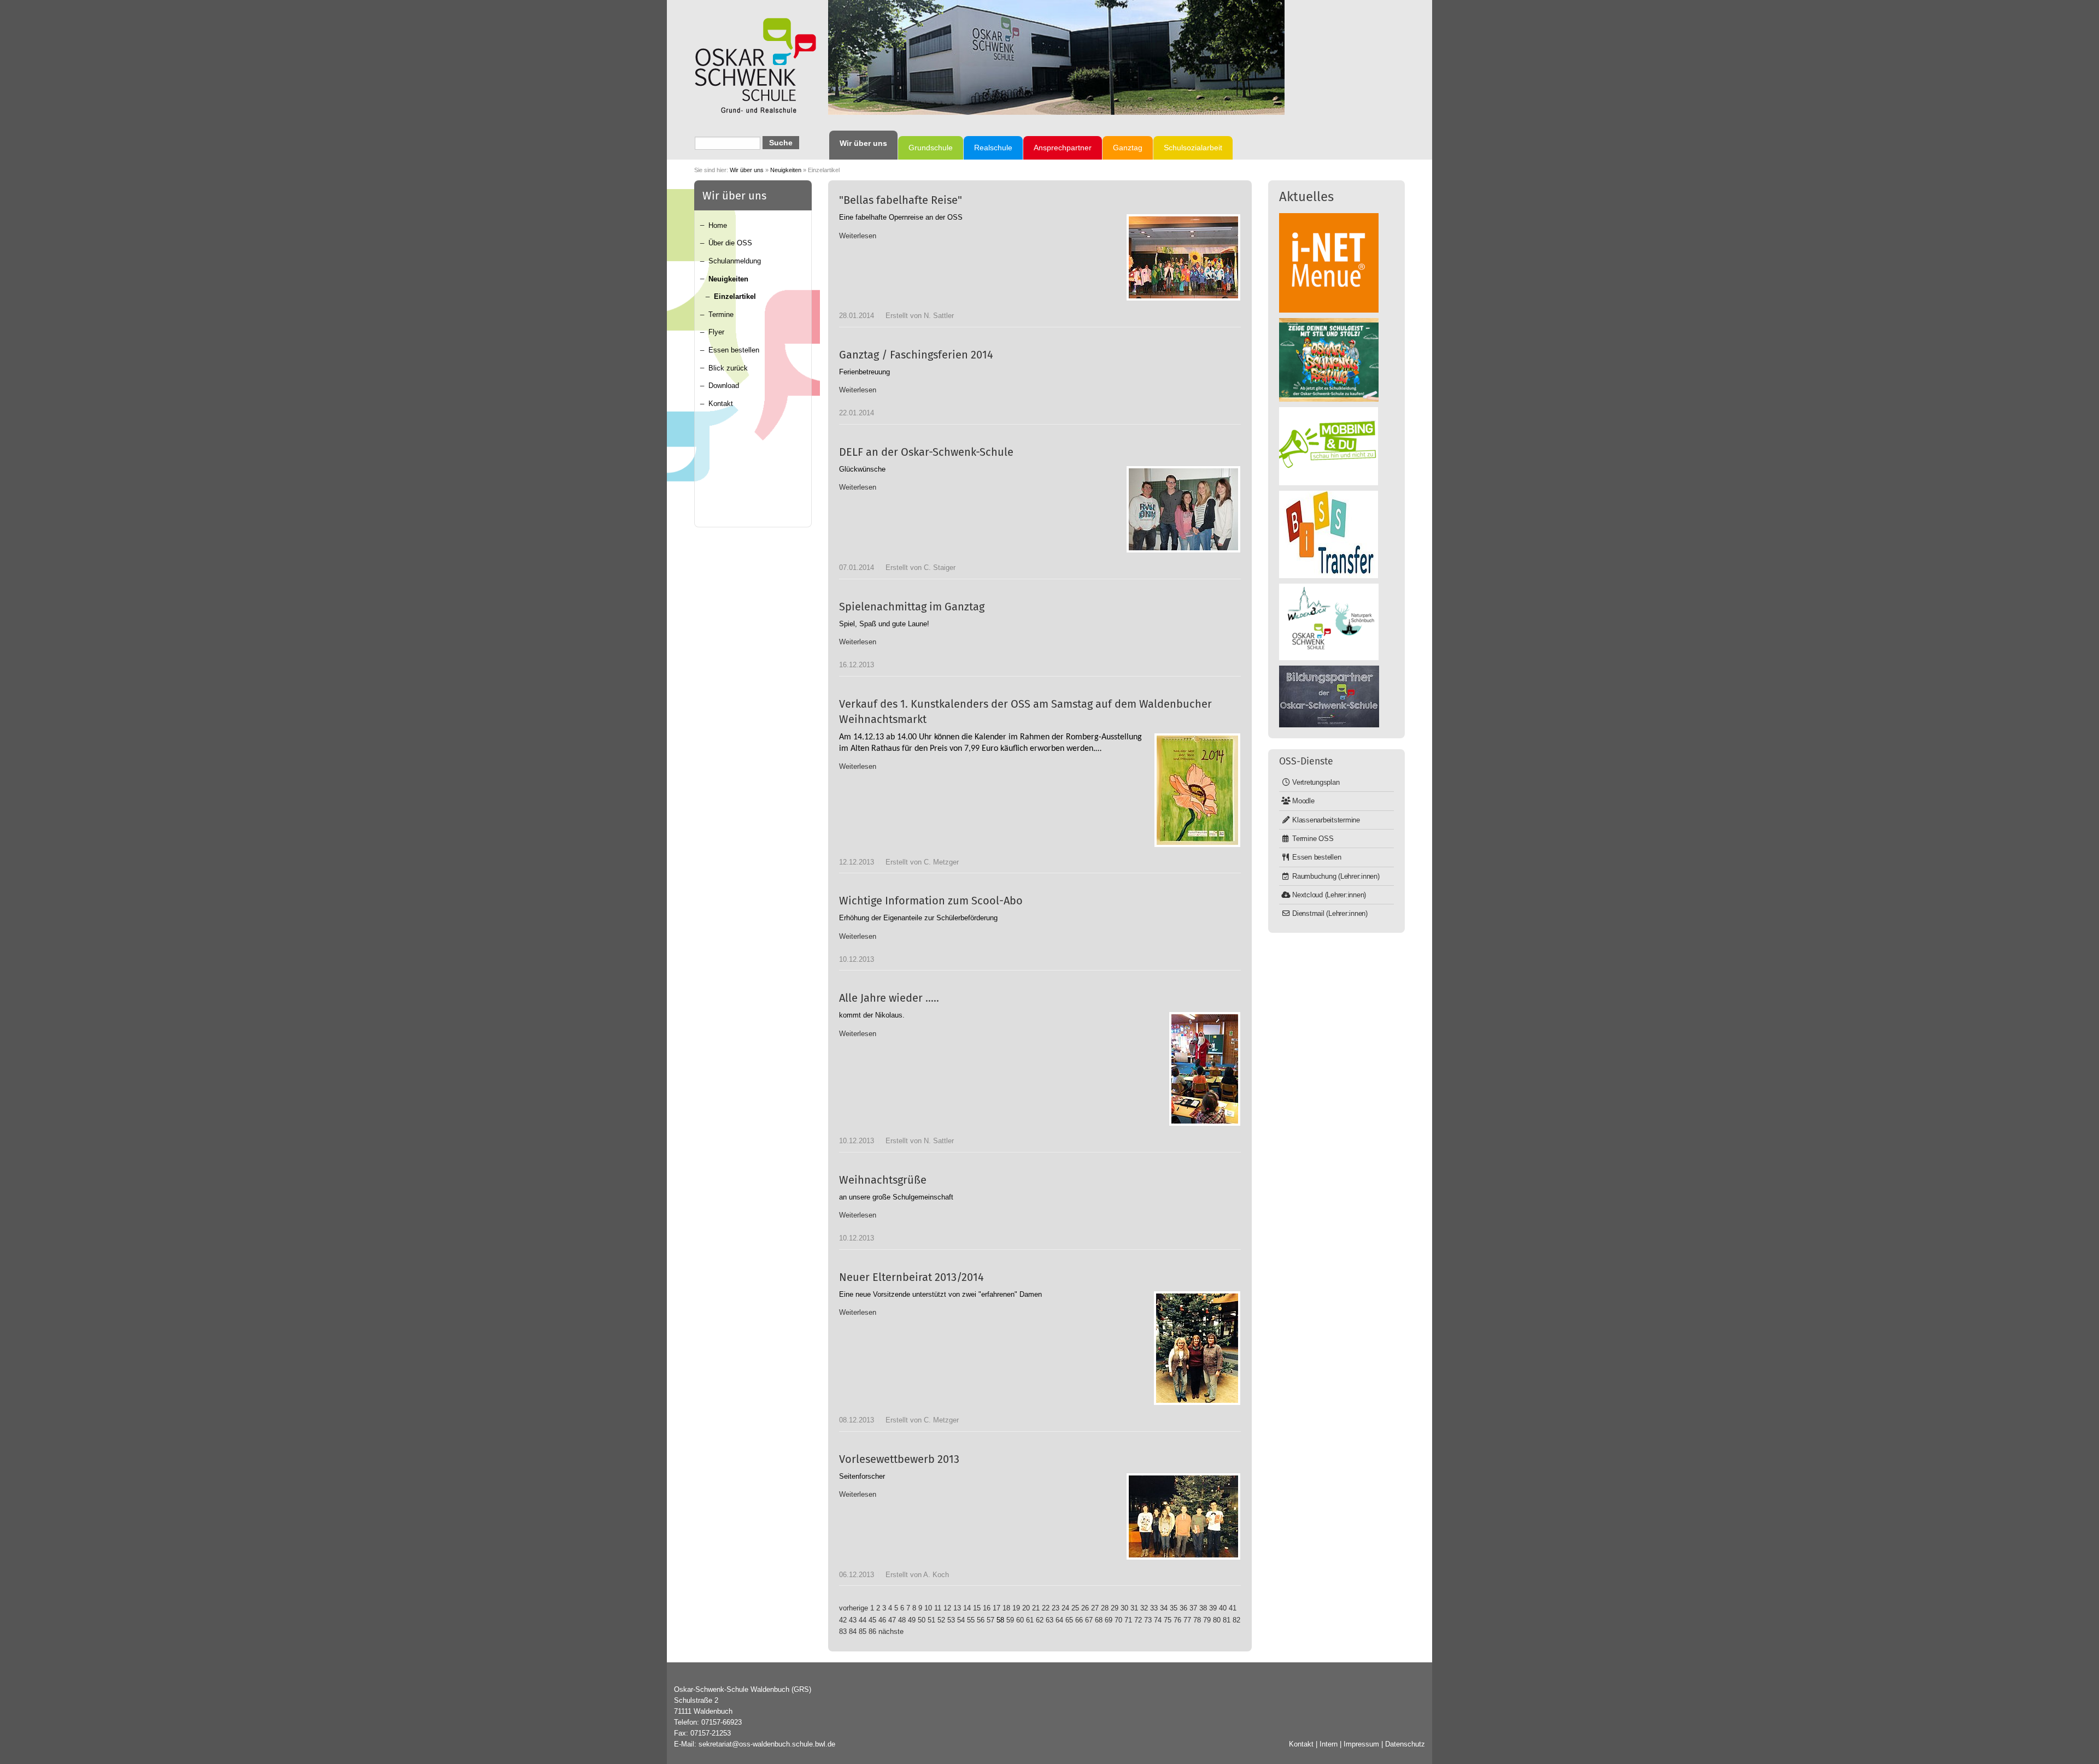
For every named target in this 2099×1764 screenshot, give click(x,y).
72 (1138, 1620)
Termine (721, 314)
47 (892, 1620)
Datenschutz (1405, 1744)
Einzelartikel (735, 296)
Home (718, 225)
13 (957, 1608)
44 (863, 1620)
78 (1197, 1620)
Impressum (1361, 1744)
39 (1213, 1608)
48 (902, 1620)
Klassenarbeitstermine (1326, 820)
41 (1233, 1608)
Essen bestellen (734, 350)
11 (938, 1608)
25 (1075, 1608)
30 (1124, 1608)
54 (961, 1620)
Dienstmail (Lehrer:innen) (1330, 913)
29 (1115, 1608)
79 (1207, 1620)
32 (1144, 1608)
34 (1164, 1608)
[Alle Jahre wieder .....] (1205, 1069)
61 (1030, 1620)
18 (1006, 1608)
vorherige (854, 1608)
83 (843, 1631)
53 (951, 1620)
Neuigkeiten (786, 170)
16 (987, 1608)
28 (1105, 1608)
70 (1118, 1620)
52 (941, 1620)
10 (928, 1608)
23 (1056, 1608)
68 (1099, 1620)
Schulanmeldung (735, 261)
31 (1134, 1608)
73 (1148, 1620)
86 (872, 1631)
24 (1065, 1608)
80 (1217, 1620)
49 (912, 1620)
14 (967, 1608)
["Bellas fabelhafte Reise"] (1183, 257)
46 (882, 1620)
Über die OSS (730, 243)
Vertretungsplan (1316, 782)
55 (971, 1620)
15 (977, 1608)
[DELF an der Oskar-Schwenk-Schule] (1183, 509)
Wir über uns (747, 170)
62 (1040, 1620)
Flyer (716, 332)
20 (1026, 1608)
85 (863, 1631)
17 (996, 1608)
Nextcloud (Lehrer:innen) (1329, 895)
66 (1079, 1620)
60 (1020, 1620)
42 (843, 1620)
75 (1168, 1620)
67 (1089, 1620)
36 (1183, 1608)
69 (1109, 1620)
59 (1010, 1620)
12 (947, 1608)
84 (853, 1631)
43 (853, 1620)
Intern (1329, 1744)
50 (922, 1620)
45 (872, 1620)
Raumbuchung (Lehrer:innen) (1336, 876)
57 (990, 1620)
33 (1154, 1608)
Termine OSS (1313, 839)
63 (1049, 1620)
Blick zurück (728, 368)
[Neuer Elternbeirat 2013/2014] (1197, 1348)
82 (1236, 1620)
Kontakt (721, 404)
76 (1177, 1620)
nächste (891, 1631)
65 (1069, 1620)
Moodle (1303, 801)
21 (1036, 1608)
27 (1095, 1608)
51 (931, 1620)
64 (1059, 1620)
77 (1187, 1620)
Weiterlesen (858, 236)
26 (1085, 1608)
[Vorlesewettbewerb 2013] (1183, 1516)
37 (1193, 1608)
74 (1158, 1620)
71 (1128, 1620)
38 (1203, 1608)
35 (1174, 1608)
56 (981, 1620)
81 (1227, 1620)
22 (1046, 1608)
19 (1016, 1608)
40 (1223, 1608)
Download (724, 386)
